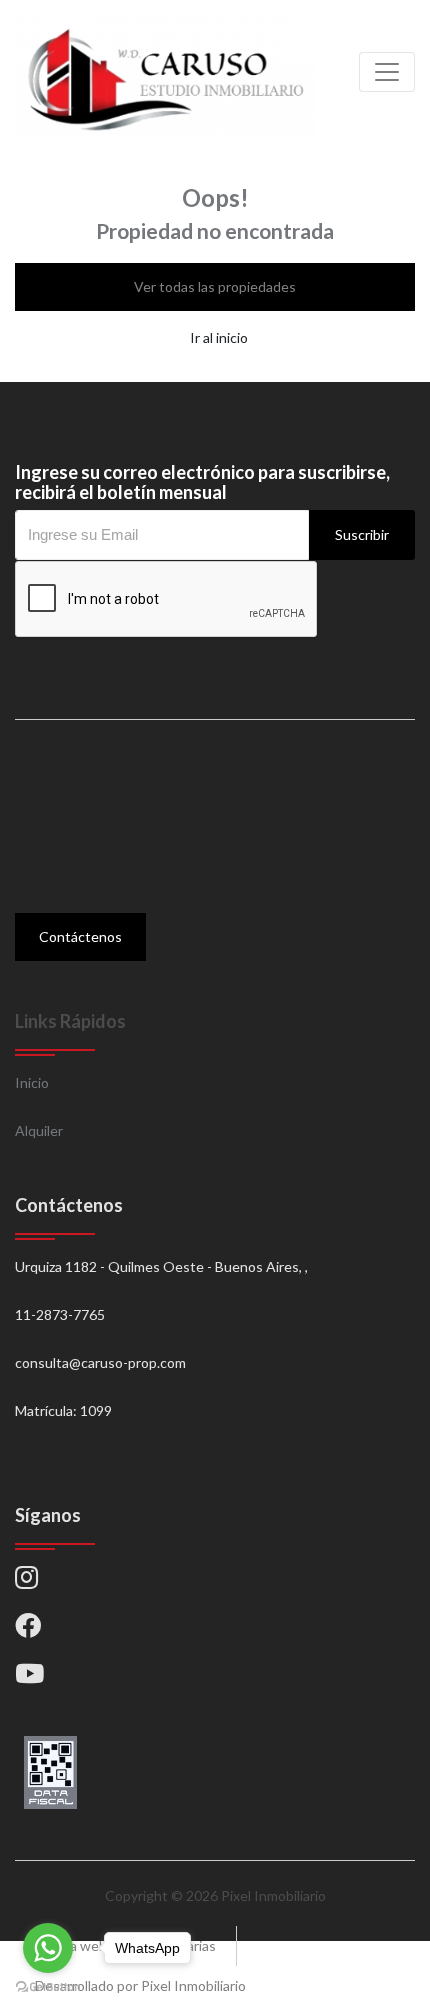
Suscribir (362, 534)
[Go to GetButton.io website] (48, 1986)
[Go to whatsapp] (48, 1948)
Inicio (32, 1082)
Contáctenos (80, 936)
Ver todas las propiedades (215, 286)
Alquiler (39, 1130)
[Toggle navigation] (387, 72)
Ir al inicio (219, 337)
